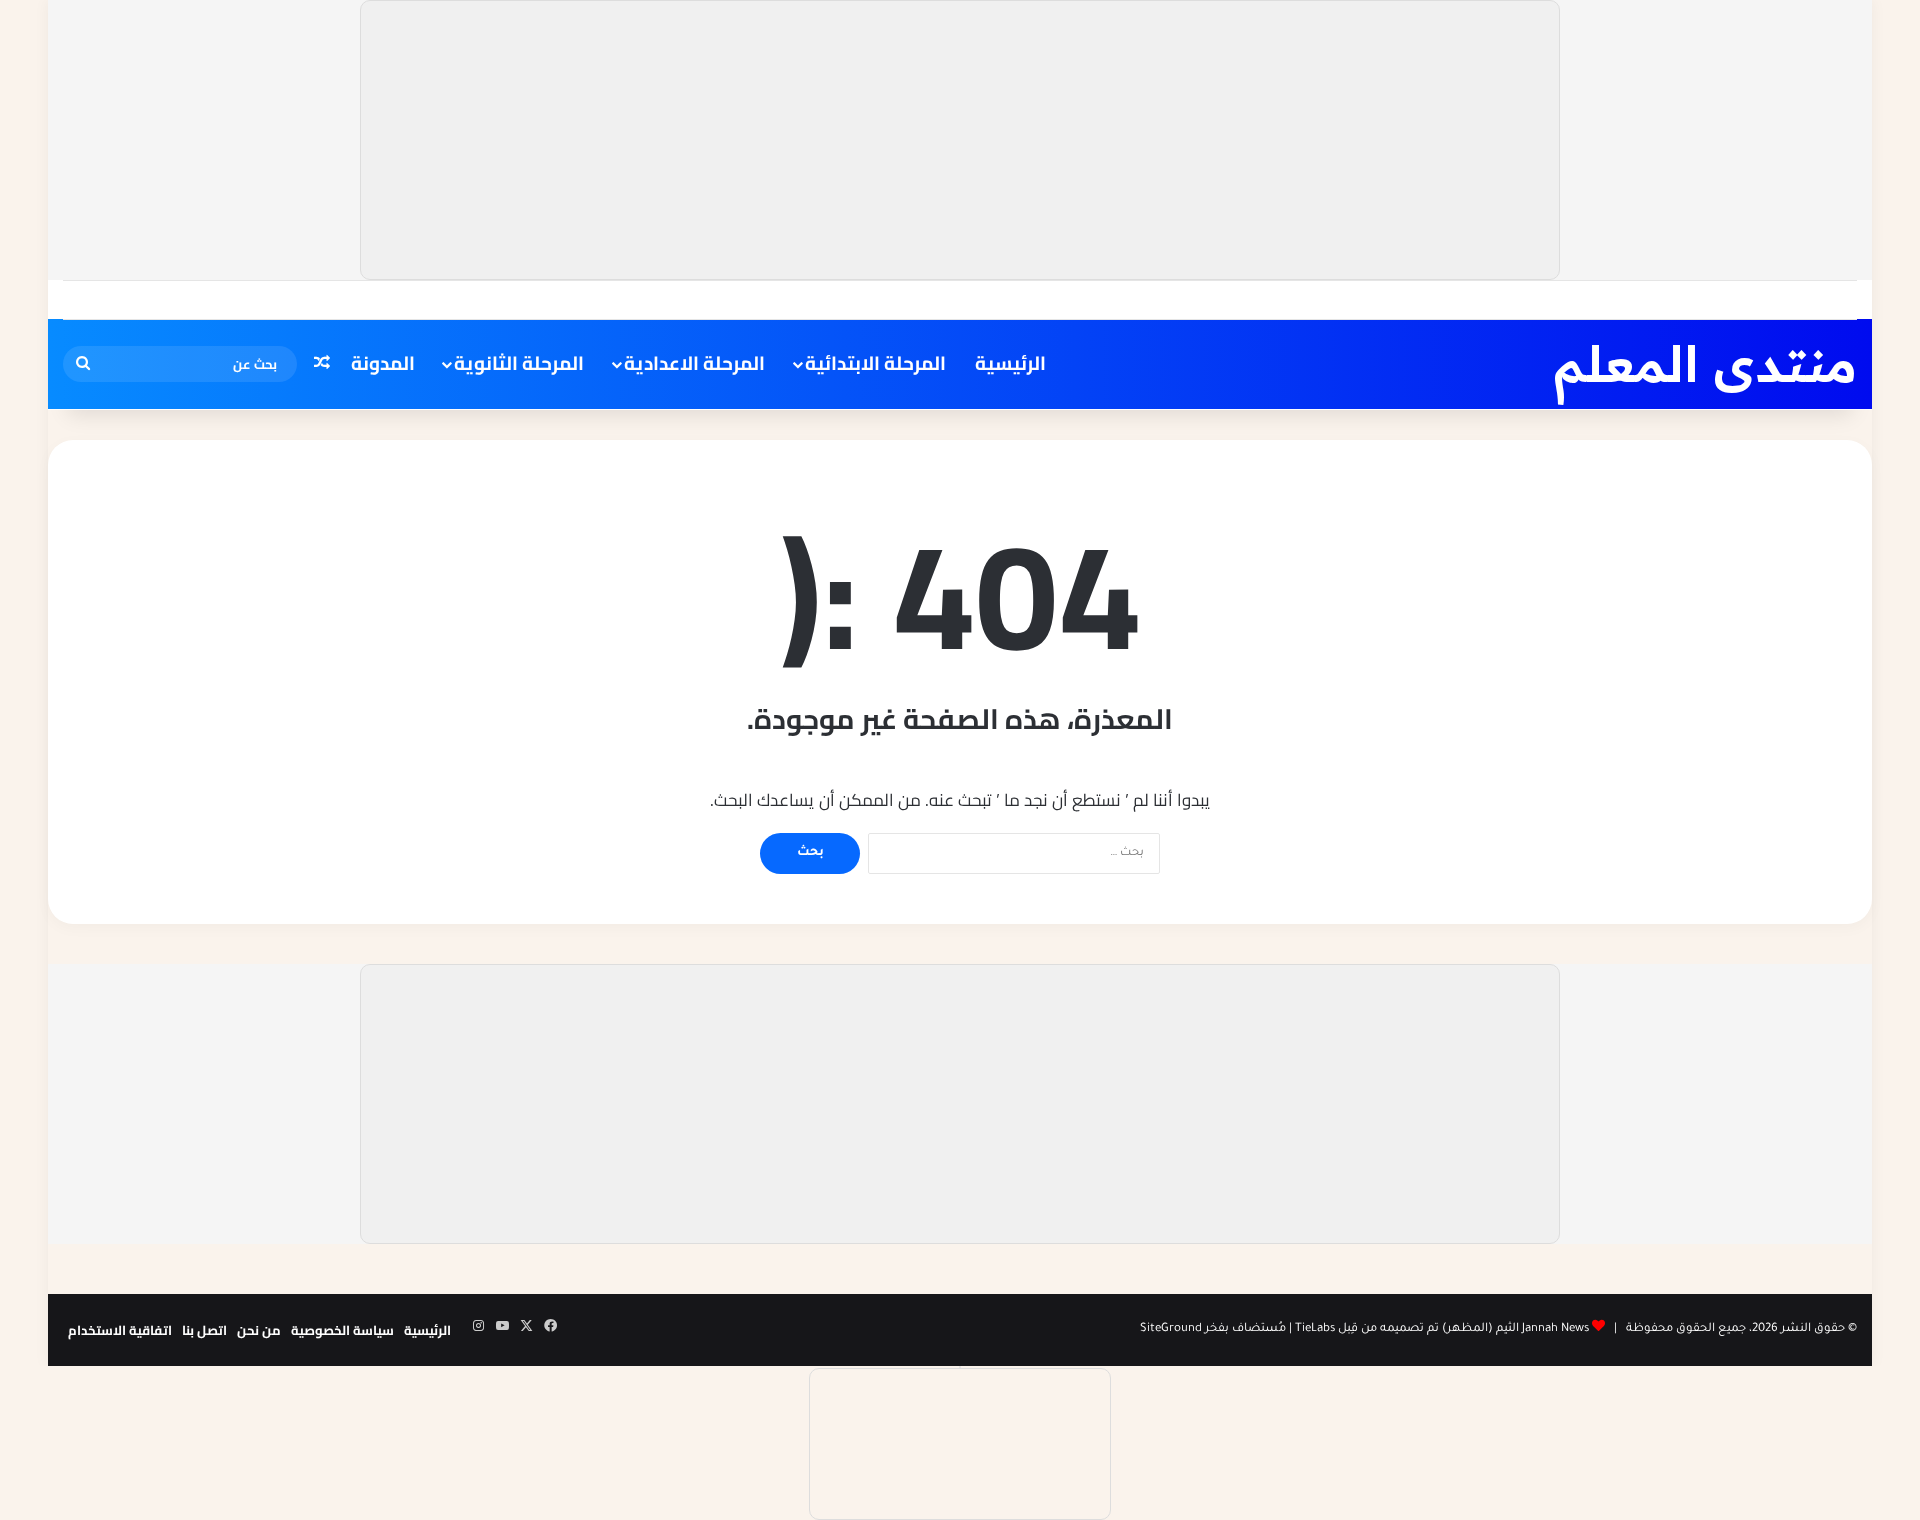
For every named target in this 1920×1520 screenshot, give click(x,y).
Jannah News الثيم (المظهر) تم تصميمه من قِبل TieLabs (1442, 1329)
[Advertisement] (960, 140)
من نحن (259, 1330)
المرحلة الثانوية (519, 363)
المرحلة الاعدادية (694, 363)
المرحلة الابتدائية (875, 363)
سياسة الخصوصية (342, 1330)
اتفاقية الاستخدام (120, 1330)
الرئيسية (1010, 363)
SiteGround (1171, 1329)
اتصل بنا (204, 1330)
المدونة (383, 363)
